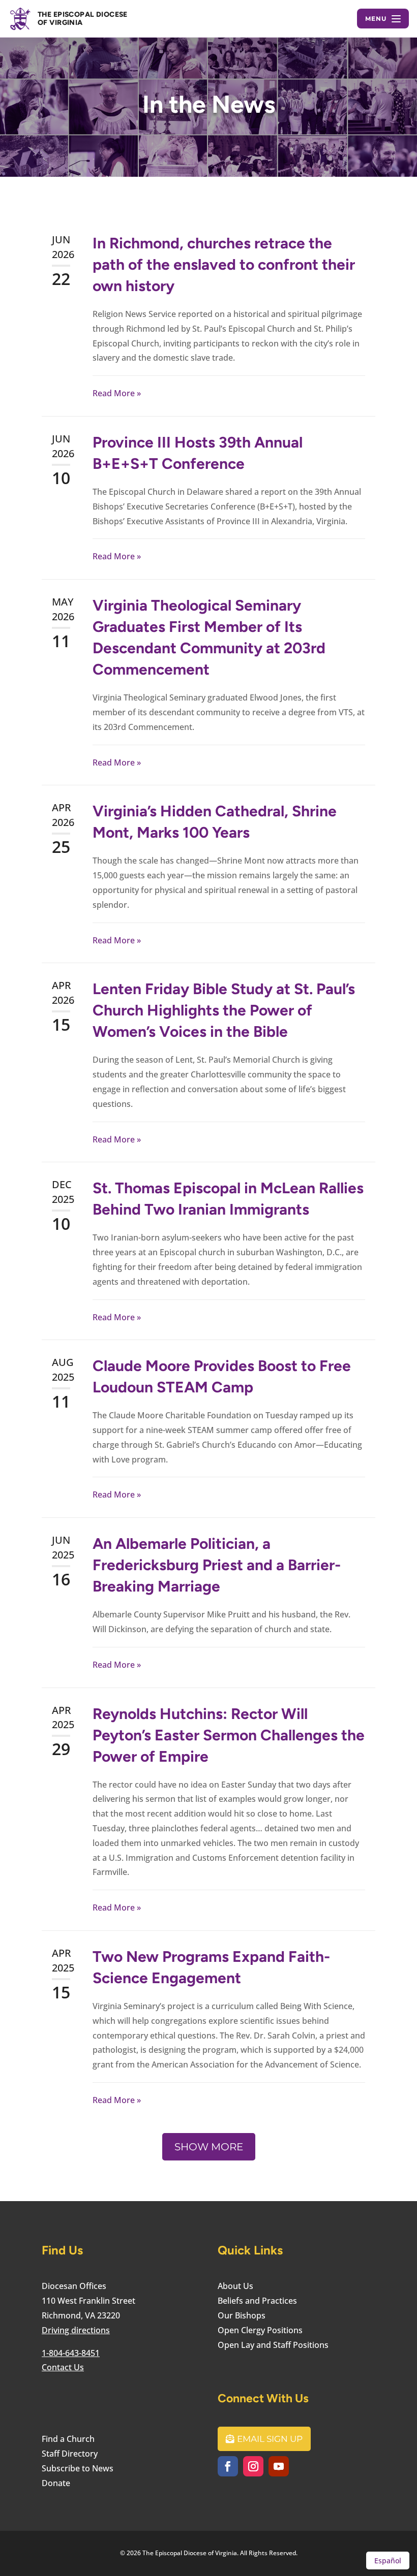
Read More (114, 393)
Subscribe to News (78, 2468)
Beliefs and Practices (257, 2301)
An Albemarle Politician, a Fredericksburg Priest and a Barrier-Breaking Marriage (217, 1565)
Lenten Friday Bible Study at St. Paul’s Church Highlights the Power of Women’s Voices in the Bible (224, 1010)
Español (388, 2561)
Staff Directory (70, 2454)
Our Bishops (242, 2315)
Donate (56, 2483)
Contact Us (63, 2367)
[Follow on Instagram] (253, 2466)
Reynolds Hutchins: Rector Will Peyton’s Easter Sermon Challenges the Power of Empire (229, 1735)
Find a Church (68, 2439)
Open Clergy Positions (260, 2330)
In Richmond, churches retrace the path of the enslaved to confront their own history (224, 264)
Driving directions (76, 2330)
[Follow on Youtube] (279, 2466)
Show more (209, 2147)
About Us (235, 2286)
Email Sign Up (270, 2439)
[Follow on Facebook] (228, 2466)
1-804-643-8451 (71, 2353)
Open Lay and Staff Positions (273, 2345)
